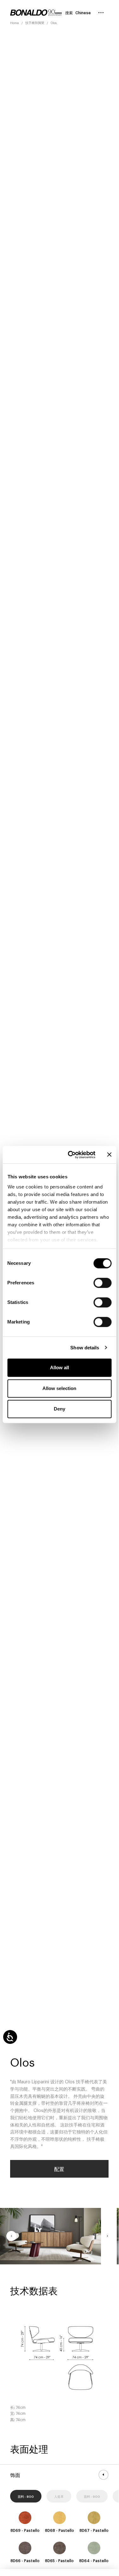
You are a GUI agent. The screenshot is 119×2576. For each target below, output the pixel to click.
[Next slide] (107, 2236)
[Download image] (88, 2252)
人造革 (59, 2496)
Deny (59, 1409)
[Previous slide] (11, 2236)
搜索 (69, 13)
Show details (85, 1348)
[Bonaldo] (36, 13)
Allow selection (59, 1388)
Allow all (59, 1367)
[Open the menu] (101, 13)
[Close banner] (109, 1155)
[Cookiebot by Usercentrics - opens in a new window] (71, 1155)
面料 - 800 (26, 2496)
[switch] (102, 1283)
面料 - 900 (92, 2496)
